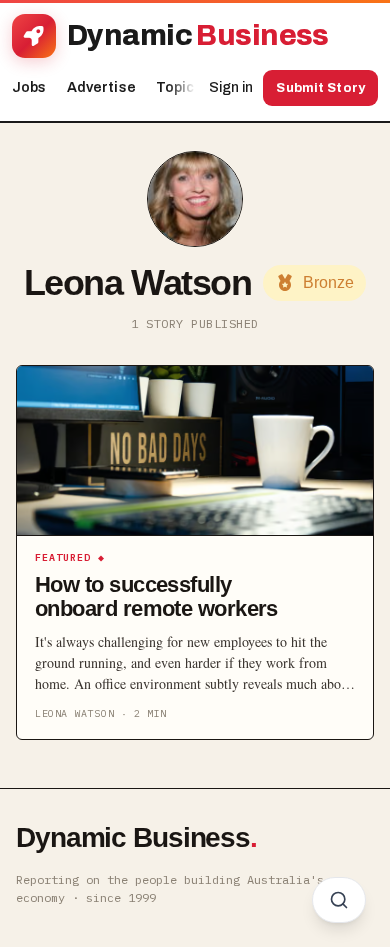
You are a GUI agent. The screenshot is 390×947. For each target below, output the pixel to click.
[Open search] (339, 900)
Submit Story (320, 88)
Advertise (101, 87)
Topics (184, 87)
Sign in (231, 87)
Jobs (29, 87)
